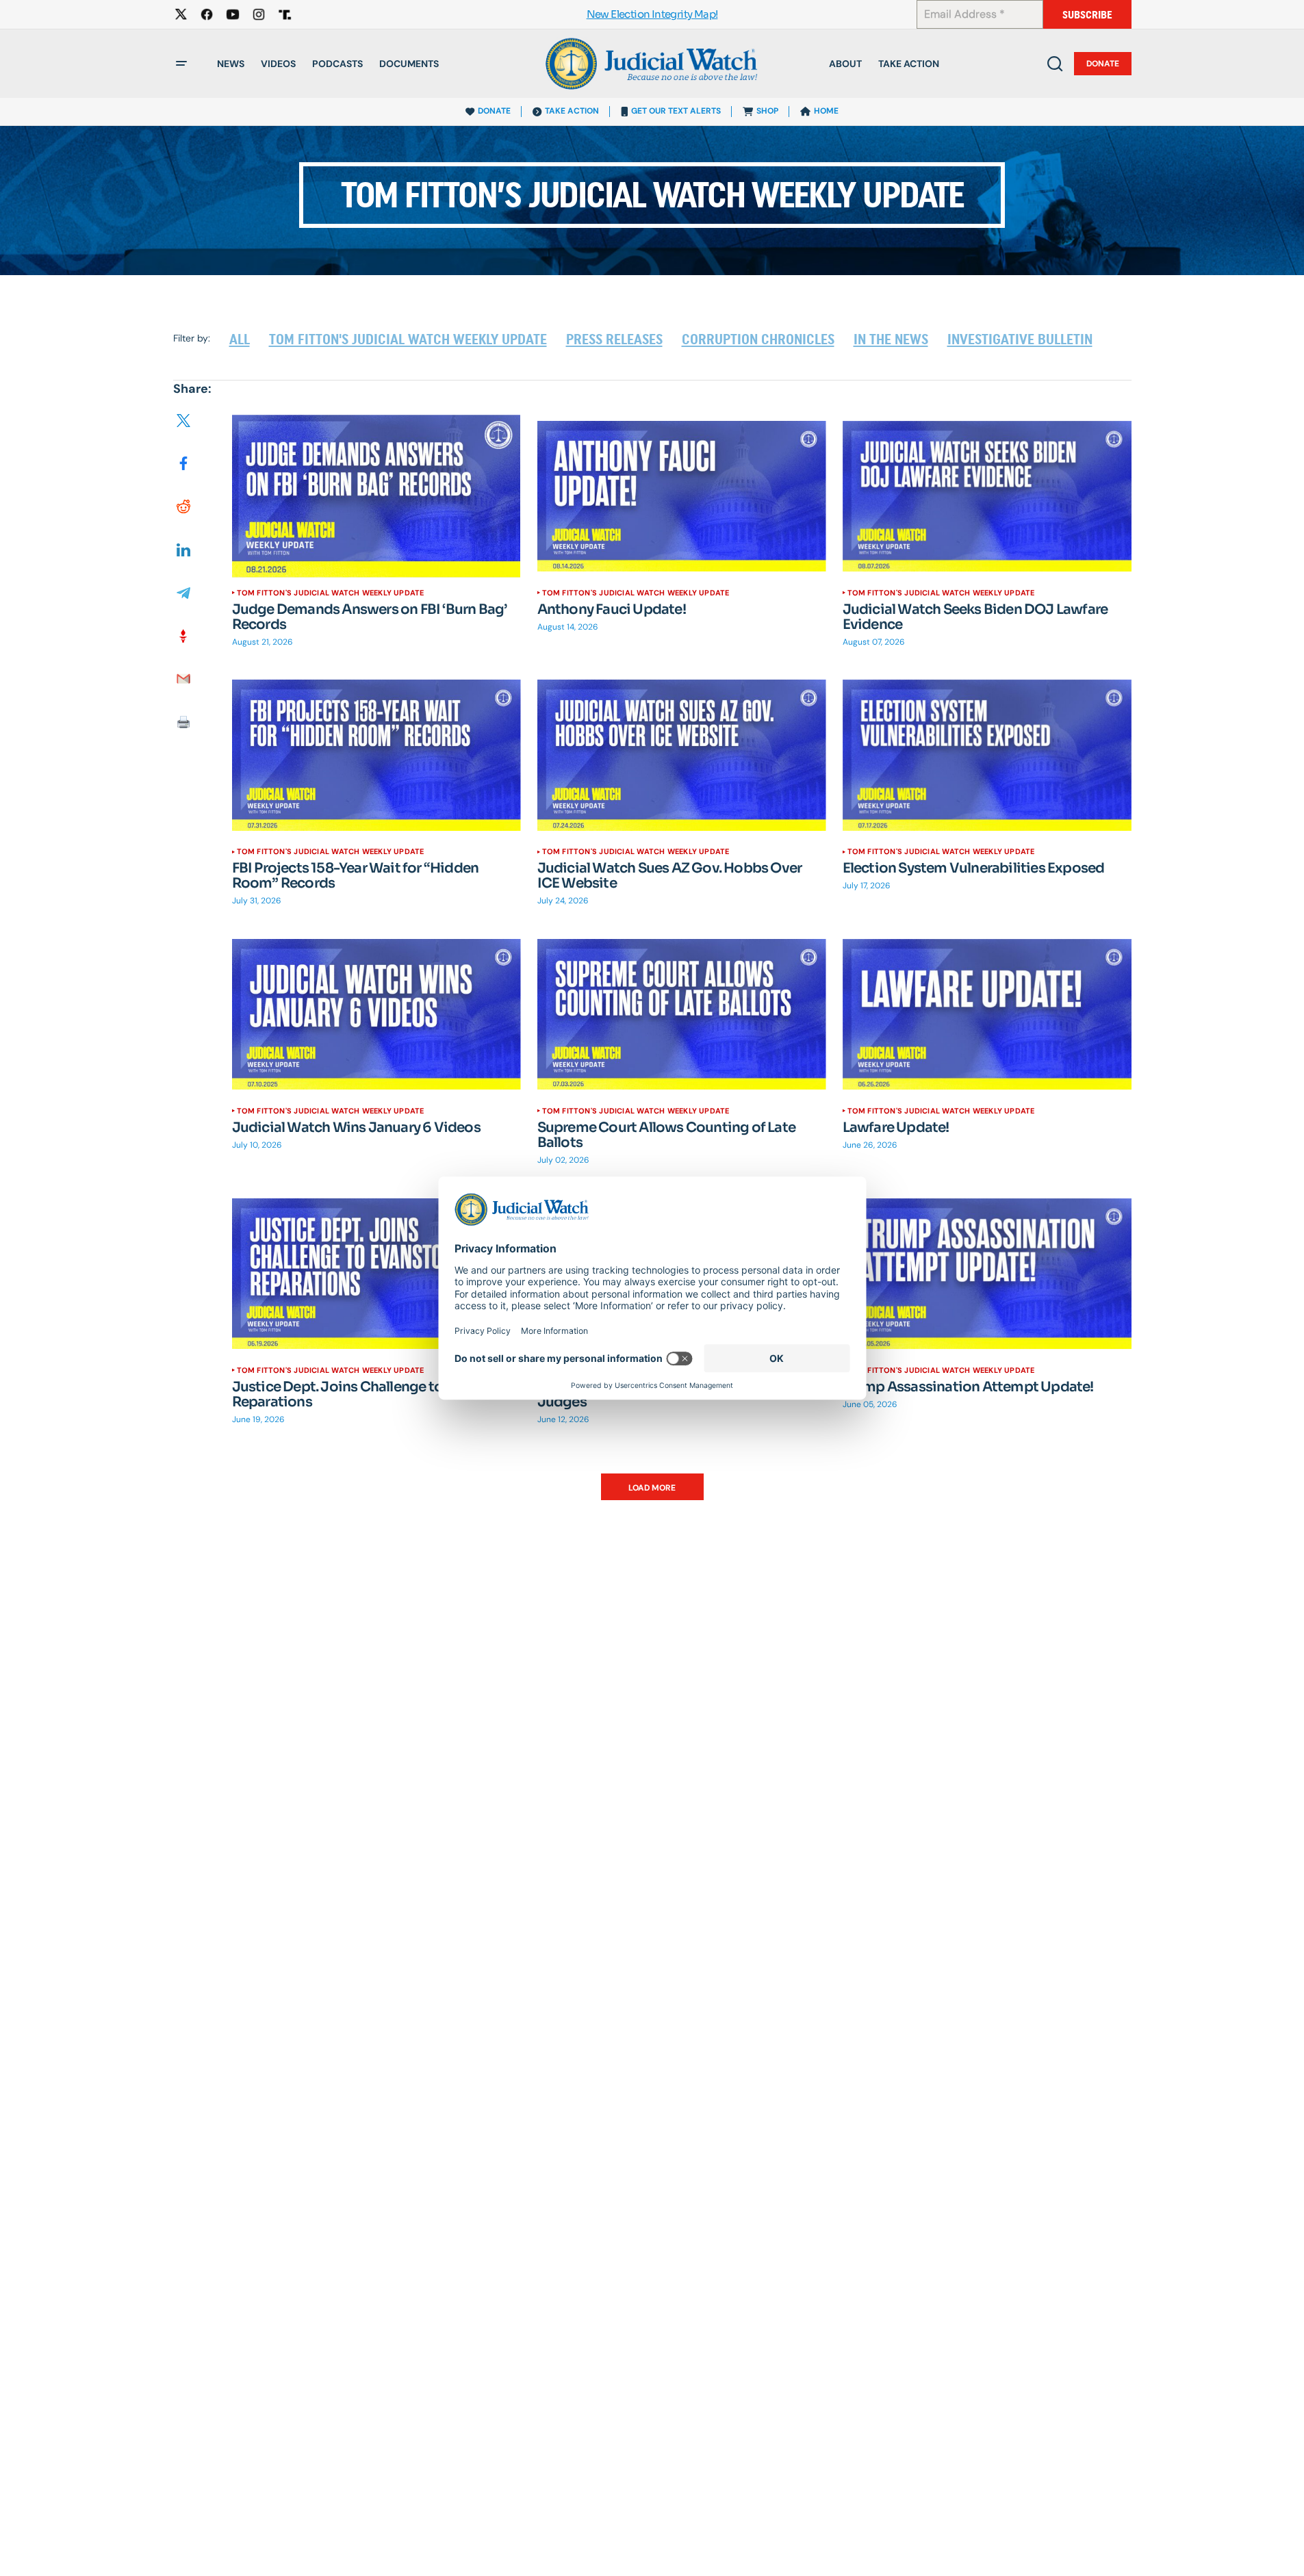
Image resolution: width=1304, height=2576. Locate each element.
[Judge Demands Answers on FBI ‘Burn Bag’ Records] (376, 496)
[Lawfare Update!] (987, 1015)
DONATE (494, 111)
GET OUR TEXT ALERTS (676, 111)
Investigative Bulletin (1020, 339)
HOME (826, 111)
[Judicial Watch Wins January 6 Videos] (376, 1015)
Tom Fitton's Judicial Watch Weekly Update (408, 339)
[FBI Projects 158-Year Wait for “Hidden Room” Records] (376, 755)
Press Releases (614, 339)
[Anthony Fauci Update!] (682, 496)
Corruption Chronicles (758, 339)
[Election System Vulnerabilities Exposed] (987, 755)
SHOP (767, 111)
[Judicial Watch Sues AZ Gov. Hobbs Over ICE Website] (682, 755)
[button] (181, 64)
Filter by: (192, 338)
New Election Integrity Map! (652, 15)
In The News (891, 339)
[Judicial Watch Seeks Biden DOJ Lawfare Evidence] (987, 496)
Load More (652, 1488)
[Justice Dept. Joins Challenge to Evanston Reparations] (376, 1273)
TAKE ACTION (572, 111)
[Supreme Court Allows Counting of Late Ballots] (682, 1015)
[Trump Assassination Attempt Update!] (987, 1273)
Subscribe (1087, 15)
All (240, 339)
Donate (1103, 64)
